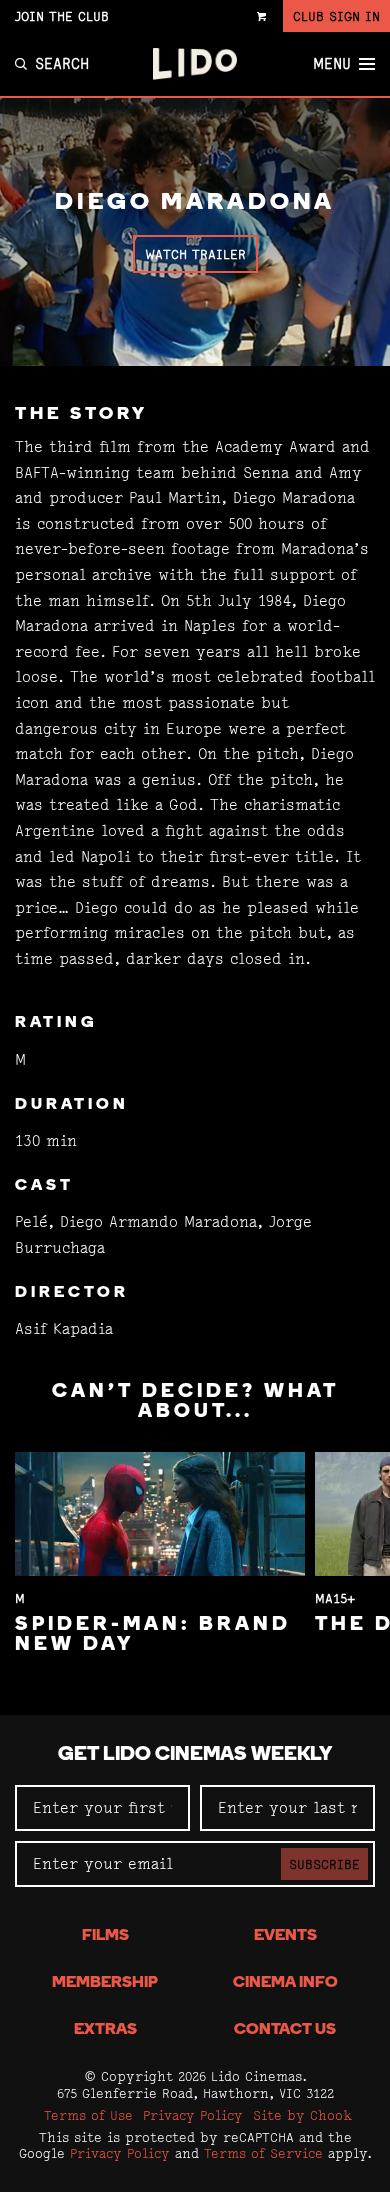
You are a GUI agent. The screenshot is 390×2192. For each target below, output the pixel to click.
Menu (332, 64)
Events (285, 1936)
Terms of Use (88, 2115)
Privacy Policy (193, 2115)
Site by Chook (302, 2115)
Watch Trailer (195, 254)
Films (105, 1936)
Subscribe (324, 1864)
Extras (105, 2030)
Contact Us (285, 2030)
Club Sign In (336, 16)
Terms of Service (263, 2153)
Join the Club (62, 16)
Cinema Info (285, 1983)
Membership (105, 1983)
